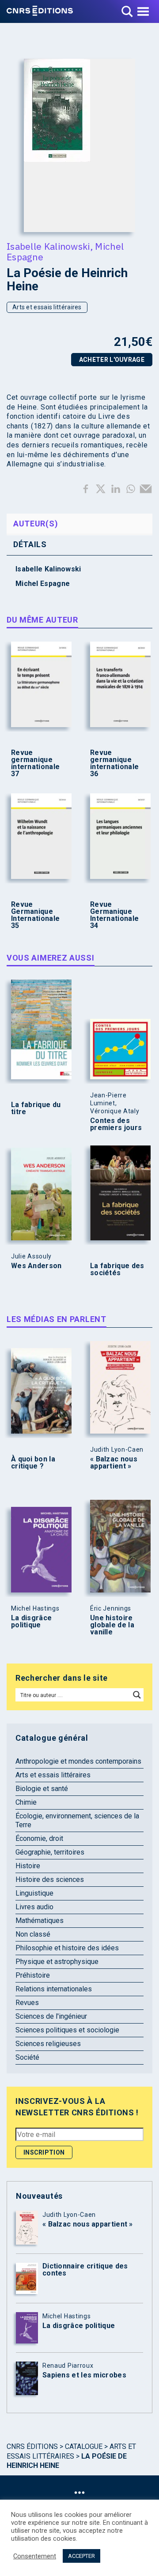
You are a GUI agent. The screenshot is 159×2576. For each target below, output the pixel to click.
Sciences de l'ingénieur (51, 2016)
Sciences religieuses (48, 2044)
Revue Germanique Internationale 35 (35, 915)
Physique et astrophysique (57, 1962)
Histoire (28, 1866)
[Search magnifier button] (137, 1695)
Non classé (33, 1934)
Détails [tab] (30, 544)
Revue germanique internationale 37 (35, 763)
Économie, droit (39, 1838)
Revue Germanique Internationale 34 (114, 915)
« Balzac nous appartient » (114, 1463)
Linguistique (34, 1893)
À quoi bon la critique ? (33, 1463)
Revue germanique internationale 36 (114, 763)
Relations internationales (54, 1989)
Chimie (26, 1802)
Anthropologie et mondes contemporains (78, 1761)
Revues (27, 2003)
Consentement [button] (35, 2556)
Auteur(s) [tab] (36, 524)
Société (27, 2057)
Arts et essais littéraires (47, 307)
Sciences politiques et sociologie (67, 2030)
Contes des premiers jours (116, 1124)
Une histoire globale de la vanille (112, 1625)
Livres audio (34, 1907)
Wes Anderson (36, 1266)
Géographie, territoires (50, 1852)
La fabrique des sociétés (117, 1269)
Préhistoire (33, 1975)
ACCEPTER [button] (81, 2556)
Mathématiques (40, 1921)
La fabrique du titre (36, 1108)
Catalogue (84, 2446)
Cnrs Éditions (32, 2446)
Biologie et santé (42, 1789)
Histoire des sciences (50, 1879)
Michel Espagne (43, 584)
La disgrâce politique (31, 1622)
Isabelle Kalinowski (48, 246)
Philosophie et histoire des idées (67, 1948)
